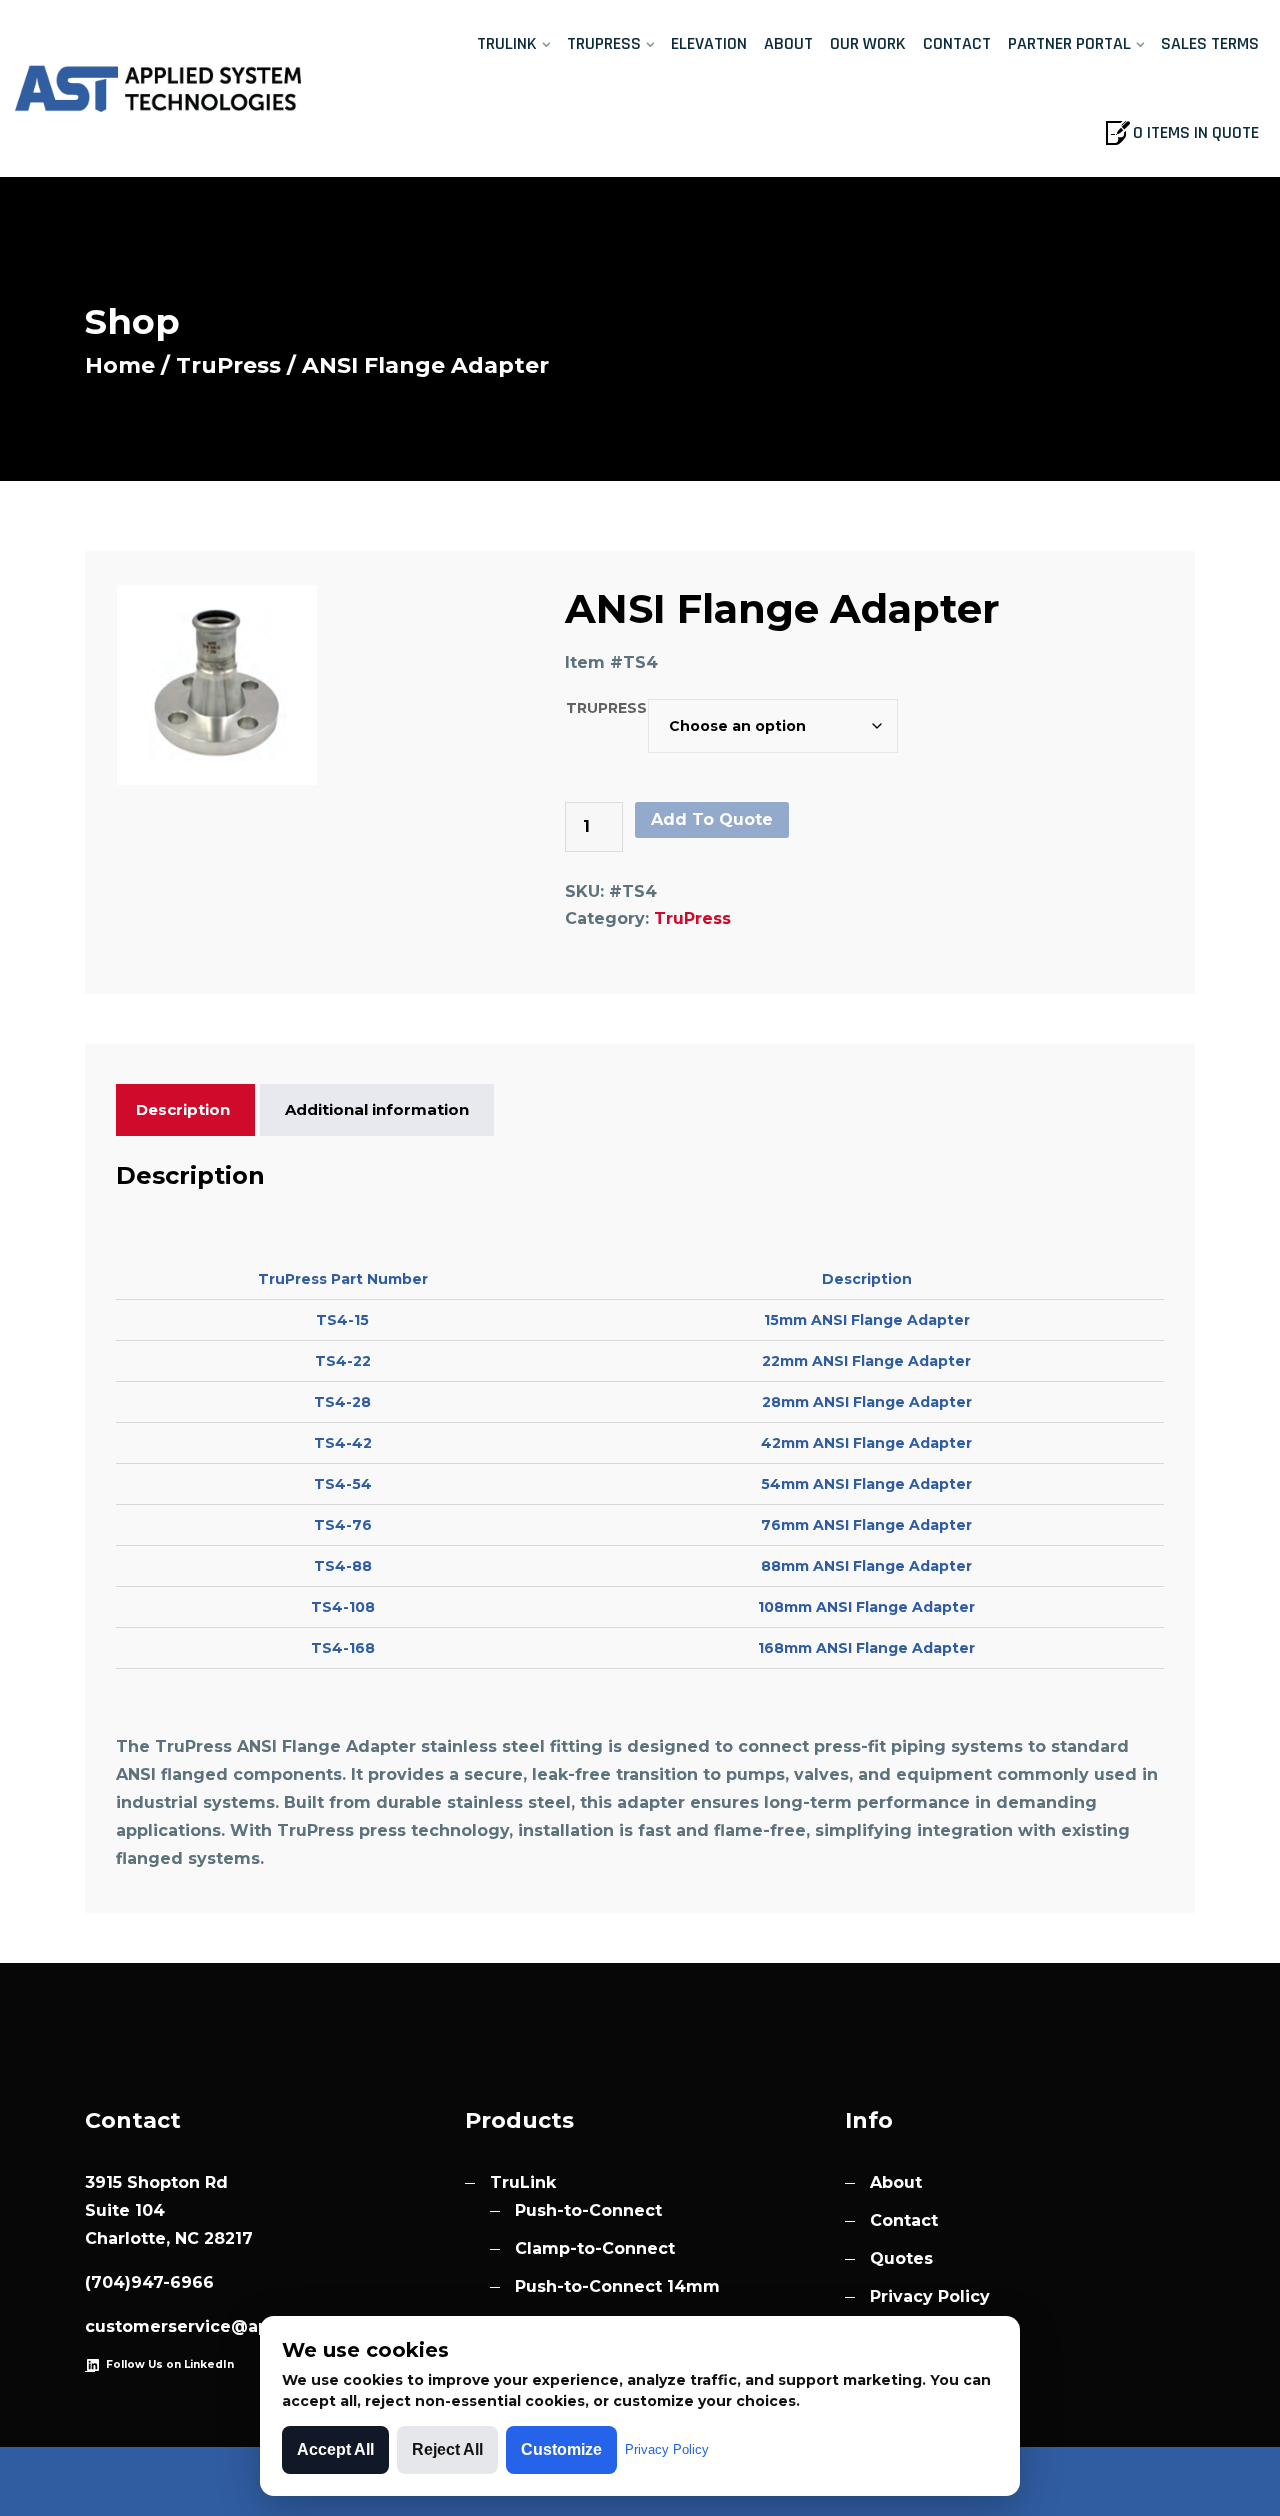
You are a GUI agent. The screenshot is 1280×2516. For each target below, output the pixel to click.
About (788, 43)
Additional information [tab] (377, 1109)
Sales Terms (1210, 43)
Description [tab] (183, 1109)
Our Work (868, 43)
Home (120, 365)
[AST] (160, 88)
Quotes (901, 2258)
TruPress (604, 43)
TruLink (507, 43)
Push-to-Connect (588, 2210)
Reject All (447, 2449)
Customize (561, 2449)
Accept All (335, 2449)
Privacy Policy (930, 2296)
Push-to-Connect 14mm (617, 2286)
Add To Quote (712, 819)
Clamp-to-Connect (595, 2248)
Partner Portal (1069, 43)
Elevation (709, 43)
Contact (957, 43)
